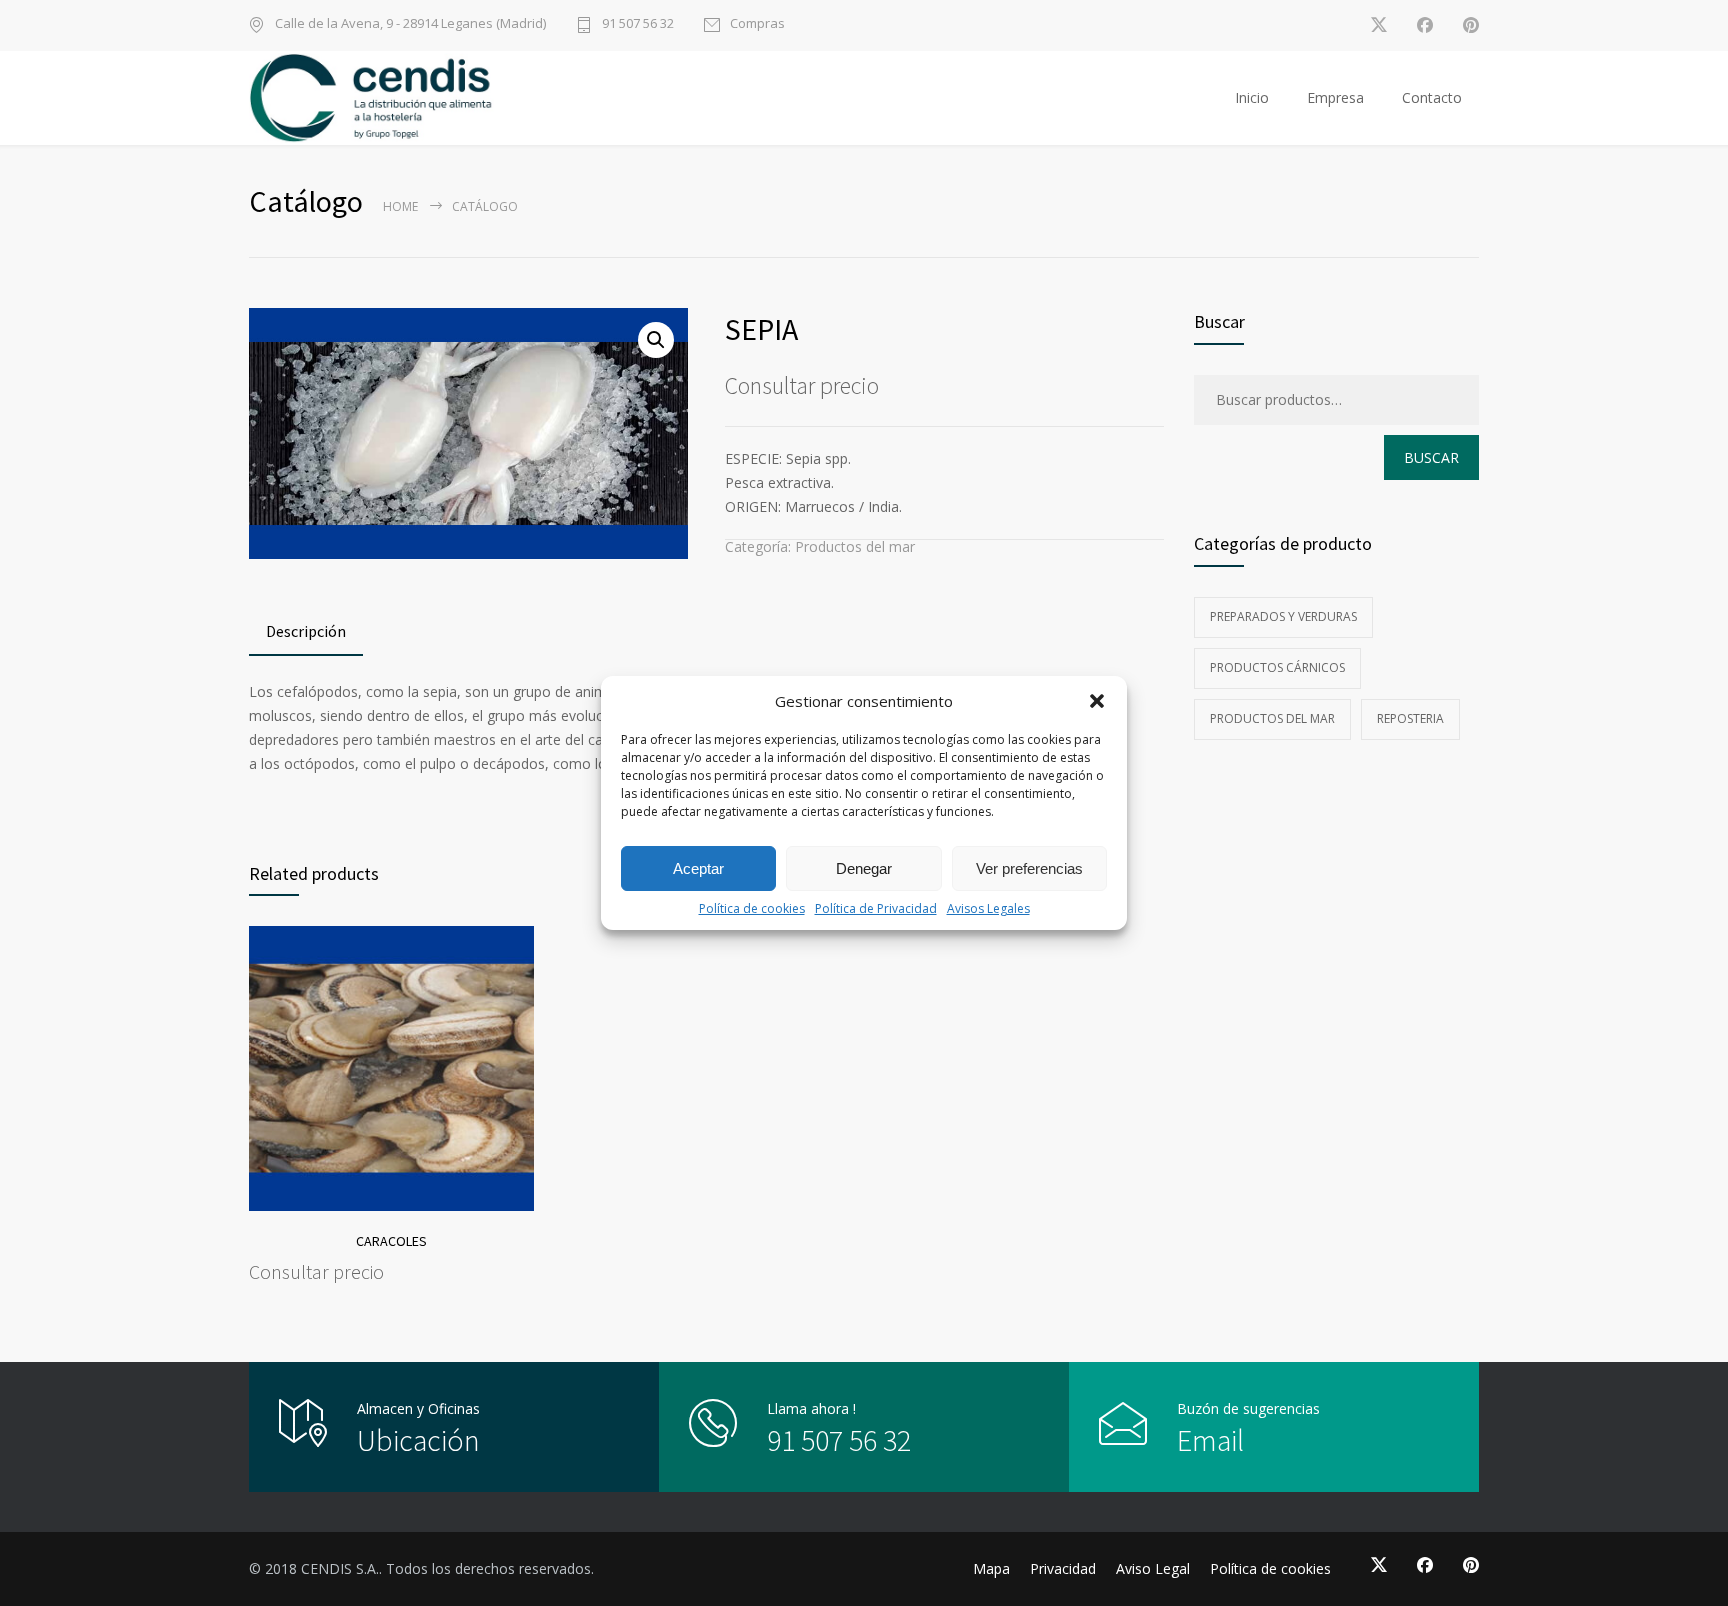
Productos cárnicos (1277, 667)
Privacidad (1063, 1568)
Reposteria (1410, 718)
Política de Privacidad (876, 908)
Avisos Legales (988, 908)
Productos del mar (855, 546)
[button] (1097, 701)
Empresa (1335, 97)
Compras (757, 24)
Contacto (1432, 97)
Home (400, 206)
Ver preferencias (1029, 868)
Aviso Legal (1153, 1568)
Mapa (991, 1568)
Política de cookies (752, 908)
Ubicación (418, 1440)
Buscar (1431, 457)
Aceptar (698, 868)
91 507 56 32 (638, 24)
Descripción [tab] (306, 631)
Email (1210, 1440)
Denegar (864, 868)
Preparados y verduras (1283, 616)
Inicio (1252, 97)
